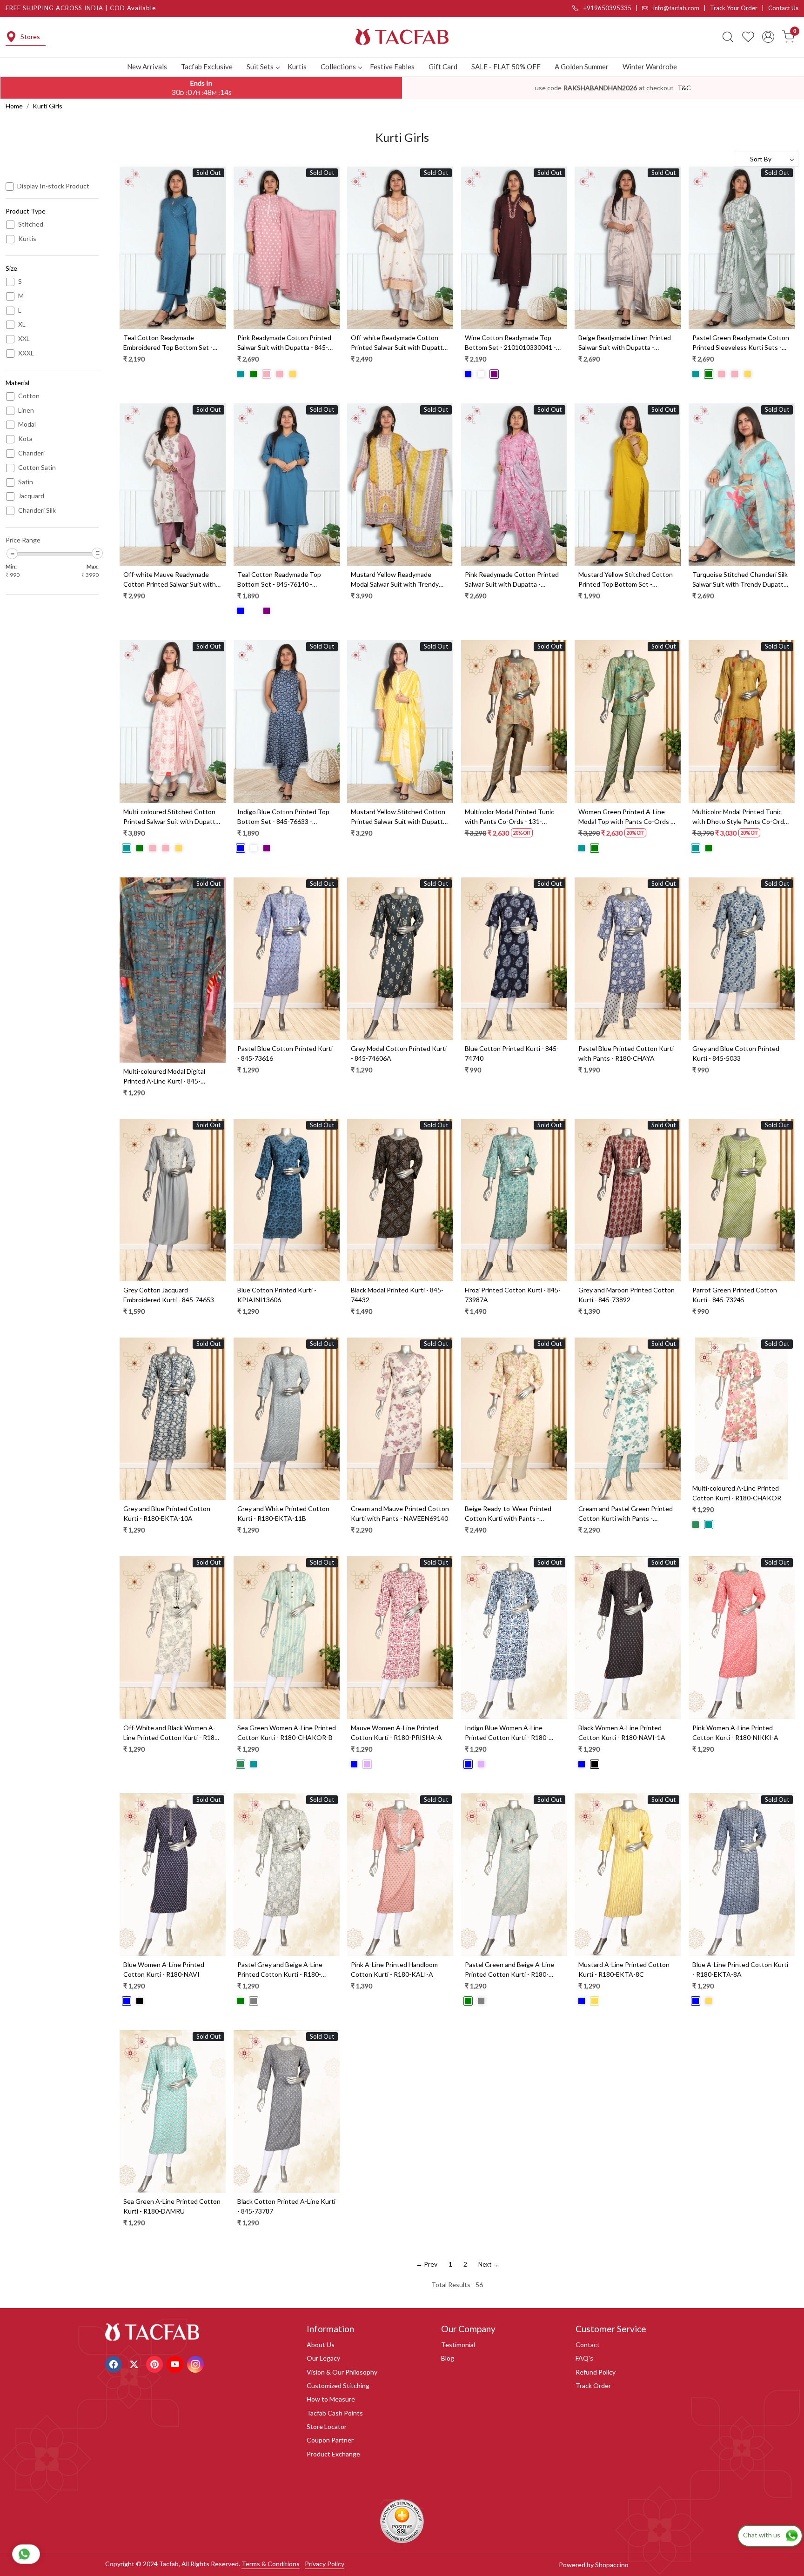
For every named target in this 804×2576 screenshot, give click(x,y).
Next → (489, 2264)
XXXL (26, 353)
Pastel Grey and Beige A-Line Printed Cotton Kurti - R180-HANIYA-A (280, 1970)
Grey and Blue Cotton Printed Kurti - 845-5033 (736, 1053)
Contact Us (783, 8)
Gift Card (443, 67)
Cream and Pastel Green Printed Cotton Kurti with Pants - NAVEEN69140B (626, 1514)
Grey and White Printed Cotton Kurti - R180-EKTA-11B (283, 1513)
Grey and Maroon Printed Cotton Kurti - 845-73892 (626, 1295)
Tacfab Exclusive (207, 67)
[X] (135, 2363)
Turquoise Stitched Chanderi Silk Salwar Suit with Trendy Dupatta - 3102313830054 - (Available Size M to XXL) (741, 580)
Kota (25, 439)
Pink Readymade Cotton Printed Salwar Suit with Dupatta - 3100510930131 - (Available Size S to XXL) (512, 580)
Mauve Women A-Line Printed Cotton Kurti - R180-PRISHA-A (396, 1733)
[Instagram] (197, 2363)
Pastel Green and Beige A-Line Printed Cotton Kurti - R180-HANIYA (509, 1970)
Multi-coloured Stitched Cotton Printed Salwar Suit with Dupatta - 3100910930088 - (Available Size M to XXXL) (172, 817)
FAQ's (584, 2358)
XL (22, 324)
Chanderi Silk (37, 510)
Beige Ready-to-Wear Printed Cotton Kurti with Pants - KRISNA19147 (508, 1514)
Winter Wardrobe (650, 67)
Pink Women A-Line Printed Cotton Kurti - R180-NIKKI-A (735, 1733)
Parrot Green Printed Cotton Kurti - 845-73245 (735, 1295)
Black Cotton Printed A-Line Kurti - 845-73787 (286, 2206)
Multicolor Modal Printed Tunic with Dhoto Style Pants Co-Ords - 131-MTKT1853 (742, 817)
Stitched (31, 224)
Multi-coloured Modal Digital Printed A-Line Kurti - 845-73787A (164, 1077)
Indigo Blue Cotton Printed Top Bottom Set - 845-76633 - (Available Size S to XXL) (283, 817)
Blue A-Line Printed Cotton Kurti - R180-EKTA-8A (740, 1969)
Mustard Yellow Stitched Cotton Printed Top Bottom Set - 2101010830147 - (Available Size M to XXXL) (626, 580)
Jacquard (31, 496)
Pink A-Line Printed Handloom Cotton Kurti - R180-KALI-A (394, 1969)
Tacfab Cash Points (335, 2413)
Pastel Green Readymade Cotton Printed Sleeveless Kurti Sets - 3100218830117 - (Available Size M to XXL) (741, 343)
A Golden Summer (582, 67)
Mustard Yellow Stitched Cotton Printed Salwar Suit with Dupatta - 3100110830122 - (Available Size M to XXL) (400, 817)
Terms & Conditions (271, 2564)
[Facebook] (115, 2363)
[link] (728, 37)
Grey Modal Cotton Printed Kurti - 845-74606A (399, 1053)
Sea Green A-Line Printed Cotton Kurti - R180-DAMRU (172, 2206)
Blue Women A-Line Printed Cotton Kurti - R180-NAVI (164, 1969)
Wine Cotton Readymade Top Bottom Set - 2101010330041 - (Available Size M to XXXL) (510, 343)
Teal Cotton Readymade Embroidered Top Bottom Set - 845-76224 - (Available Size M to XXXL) (170, 343)
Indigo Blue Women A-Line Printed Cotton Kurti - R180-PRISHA (507, 1733)
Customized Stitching (338, 2385)
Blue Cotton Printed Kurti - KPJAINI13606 (277, 1295)
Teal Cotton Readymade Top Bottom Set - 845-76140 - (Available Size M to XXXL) (279, 580)
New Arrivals (147, 67)
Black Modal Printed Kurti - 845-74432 (397, 1295)
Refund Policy (596, 2372)
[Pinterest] (156, 2363)
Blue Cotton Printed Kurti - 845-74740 (512, 1053)
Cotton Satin (37, 468)
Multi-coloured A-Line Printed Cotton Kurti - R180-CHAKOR (737, 1493)
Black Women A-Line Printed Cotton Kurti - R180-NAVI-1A (622, 1733)
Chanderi (31, 453)
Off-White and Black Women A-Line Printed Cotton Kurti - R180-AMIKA (172, 1733)
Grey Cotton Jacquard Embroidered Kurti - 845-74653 (169, 1295)
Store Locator (327, 2426)
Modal (27, 424)
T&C (684, 88)
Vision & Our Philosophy (342, 2372)
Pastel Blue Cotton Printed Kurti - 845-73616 (285, 1053)
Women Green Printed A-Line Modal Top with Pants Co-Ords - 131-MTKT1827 (626, 817)
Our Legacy (323, 2358)
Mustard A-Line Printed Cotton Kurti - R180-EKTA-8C (624, 1969)
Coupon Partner (330, 2440)
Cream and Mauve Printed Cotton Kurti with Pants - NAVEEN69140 (400, 1513)
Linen (26, 410)
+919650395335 (607, 8)
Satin (26, 482)
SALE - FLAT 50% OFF (506, 67)
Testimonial (458, 2345)
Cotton (29, 396)
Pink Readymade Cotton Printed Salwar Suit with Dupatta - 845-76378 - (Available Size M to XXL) (284, 343)
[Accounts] (768, 37)
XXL (24, 339)
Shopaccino (612, 2565)
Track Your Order (734, 8)
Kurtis (297, 67)
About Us (321, 2345)
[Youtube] (176, 2363)
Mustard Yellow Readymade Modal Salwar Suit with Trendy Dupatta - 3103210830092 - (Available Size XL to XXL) (395, 580)
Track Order (593, 2385)
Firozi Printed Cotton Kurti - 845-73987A (513, 1295)
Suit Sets (260, 67)
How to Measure (331, 2399)
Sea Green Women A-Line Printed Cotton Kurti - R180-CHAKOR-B (287, 1733)
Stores (30, 37)
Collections (338, 67)
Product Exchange (333, 2454)
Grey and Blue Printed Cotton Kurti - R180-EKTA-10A (167, 1513)
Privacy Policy (325, 2564)
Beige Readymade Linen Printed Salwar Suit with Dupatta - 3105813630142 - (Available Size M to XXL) (625, 343)
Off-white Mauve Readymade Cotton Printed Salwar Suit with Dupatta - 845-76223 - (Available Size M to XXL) (170, 580)
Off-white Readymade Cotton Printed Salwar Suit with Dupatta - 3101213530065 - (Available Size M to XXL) (400, 343)
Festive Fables (392, 67)
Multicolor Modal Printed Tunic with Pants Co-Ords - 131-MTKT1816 (509, 817)
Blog (448, 2358)
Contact (588, 2345)
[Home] (402, 37)
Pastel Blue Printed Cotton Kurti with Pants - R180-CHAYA (626, 1053)
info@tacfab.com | (681, 8)
